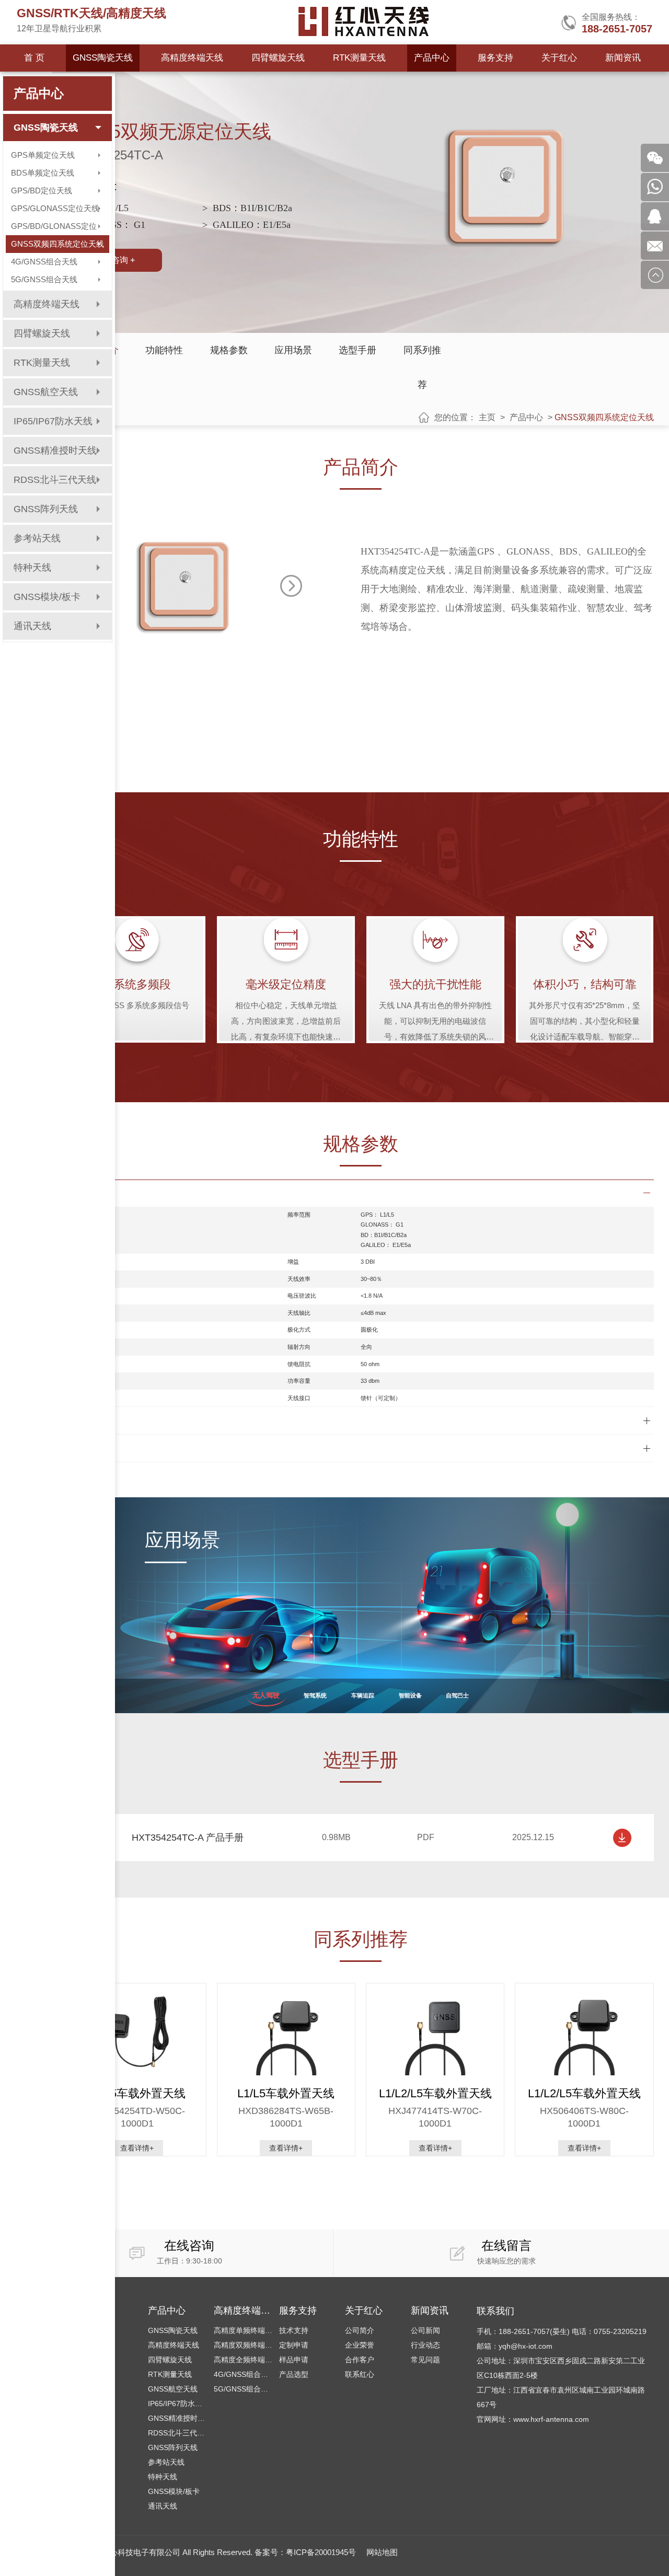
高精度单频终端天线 (243, 2330)
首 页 (34, 58)
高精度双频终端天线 (243, 2345)
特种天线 (163, 2477)
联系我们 (495, 2311)
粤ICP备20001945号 (321, 2552)
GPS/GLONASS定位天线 (55, 208)
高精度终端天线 (192, 58)
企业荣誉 (360, 2345)
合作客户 (360, 2360)
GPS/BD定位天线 (42, 190)
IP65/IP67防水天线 (177, 2404)
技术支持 (294, 2330)
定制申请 (294, 2345)
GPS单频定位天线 (43, 155)
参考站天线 (166, 2462)
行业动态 (425, 2345)
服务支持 (495, 58)
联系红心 (360, 2374)
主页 (487, 417)
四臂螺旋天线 (278, 58)
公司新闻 (425, 2330)
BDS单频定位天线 (43, 173)
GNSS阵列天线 (173, 2447)
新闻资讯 (623, 58)
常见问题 (425, 2360)
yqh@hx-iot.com (526, 2346)
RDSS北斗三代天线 (177, 2433)
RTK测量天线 (359, 58)
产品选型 (294, 2374)
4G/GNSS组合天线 (44, 262)
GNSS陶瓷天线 (103, 58)
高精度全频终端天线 (243, 2360)
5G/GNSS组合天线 (44, 279)
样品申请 (294, 2360)
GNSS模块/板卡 (174, 2491)
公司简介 (360, 2330)
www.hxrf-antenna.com (551, 2419)
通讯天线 (163, 2506)
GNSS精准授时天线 (55, 450)
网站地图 (382, 2552)
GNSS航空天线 (173, 2389)
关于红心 (559, 58)
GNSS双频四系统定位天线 (57, 244)
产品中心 (432, 58)
